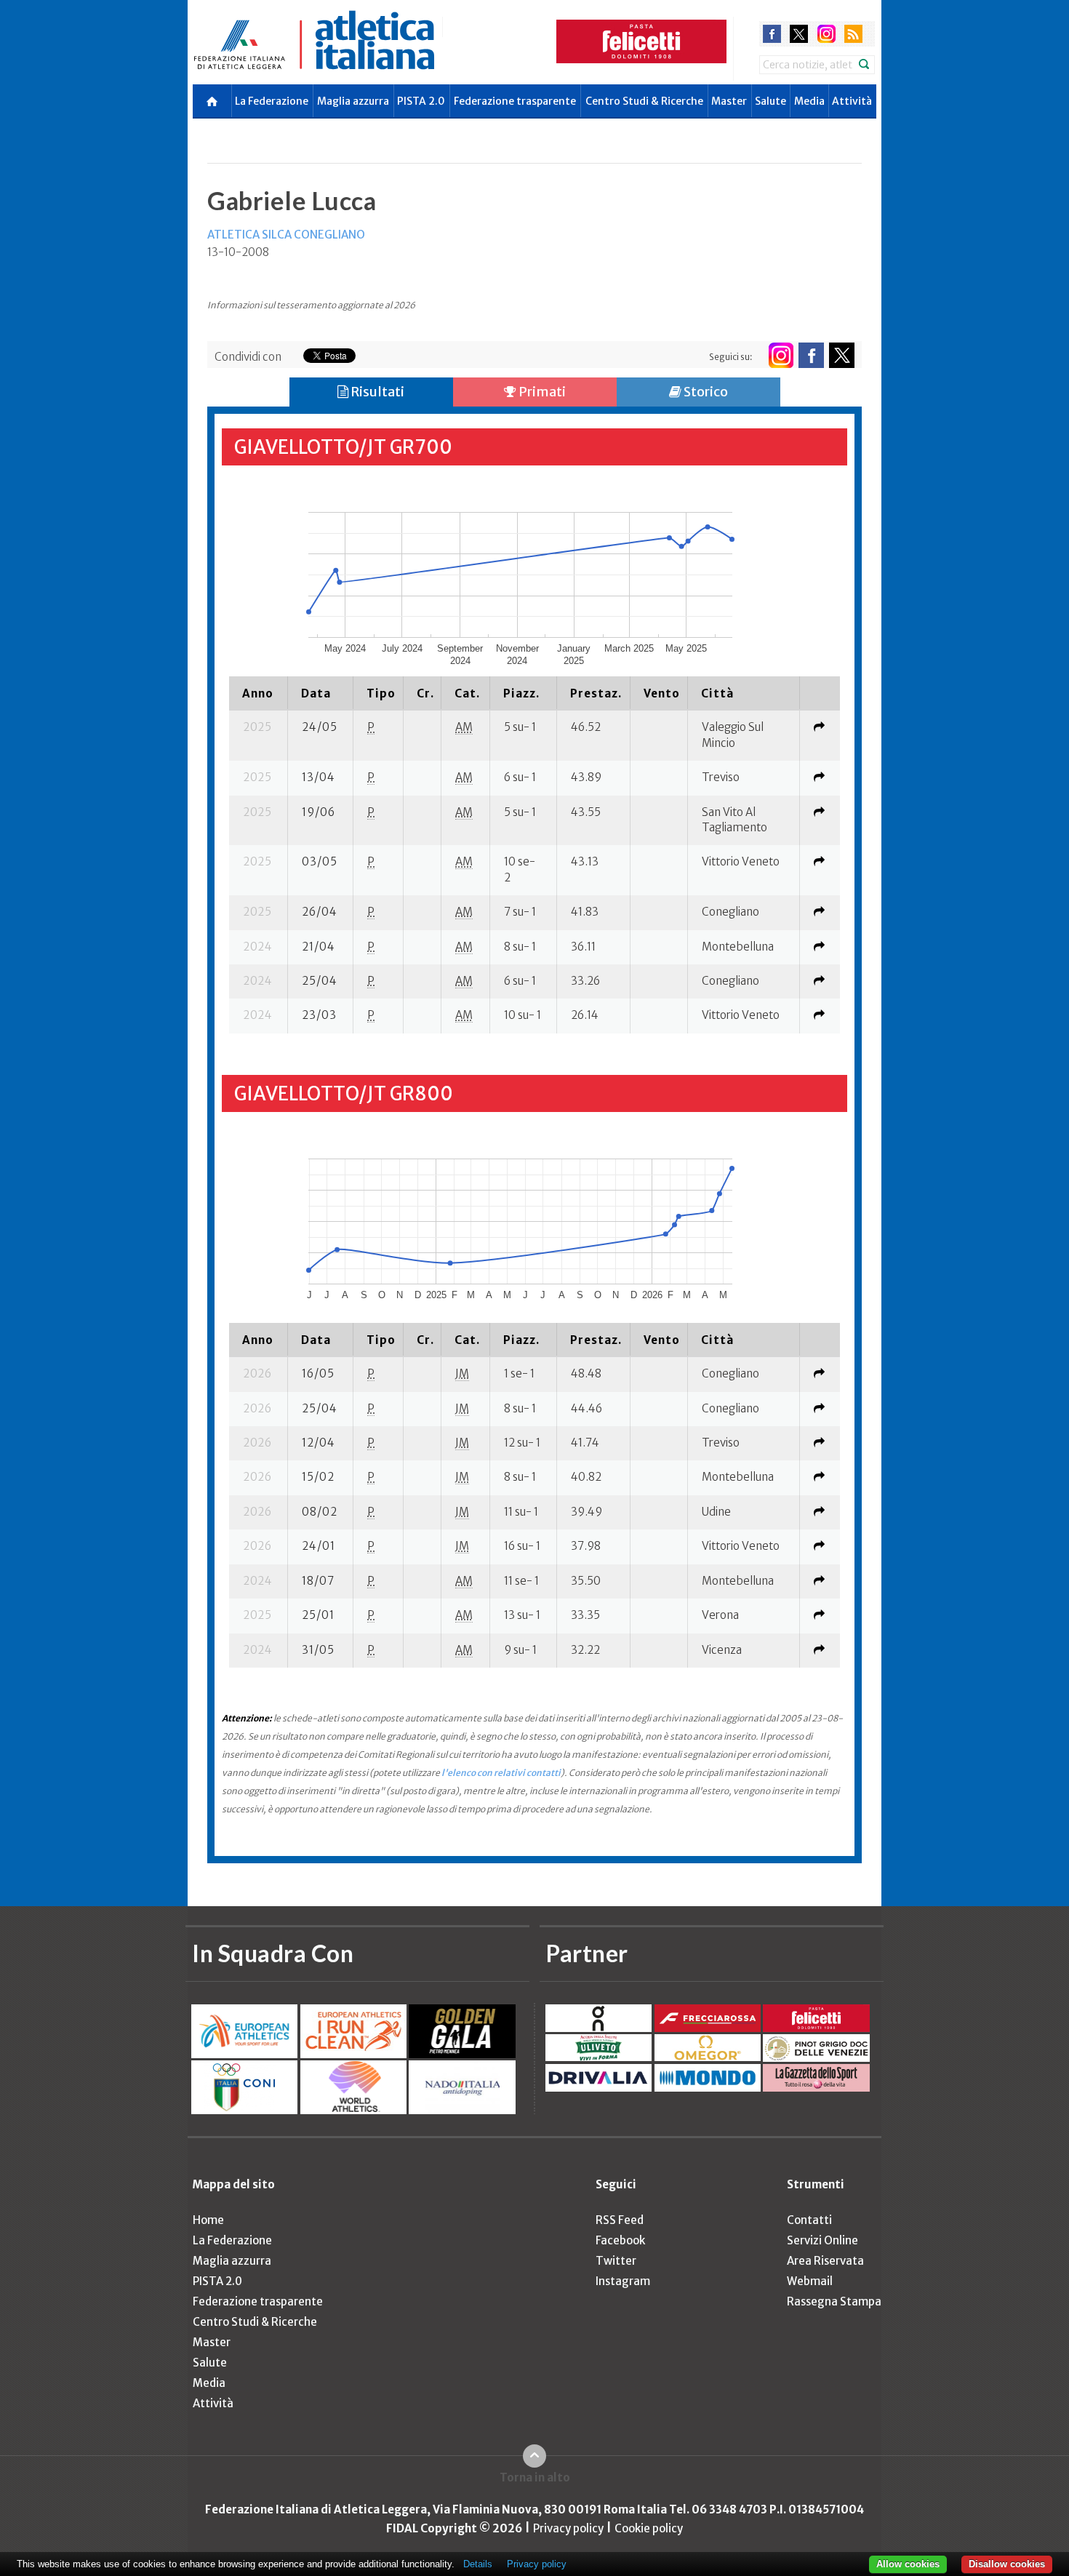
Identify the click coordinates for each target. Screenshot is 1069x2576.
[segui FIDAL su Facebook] (811, 355)
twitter (799, 34)
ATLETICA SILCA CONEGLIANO (286, 235)
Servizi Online (822, 2240)
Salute (770, 101)
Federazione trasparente (515, 101)
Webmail (810, 2281)
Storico (705, 392)
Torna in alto (535, 2477)
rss (853, 34)
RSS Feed (620, 2220)
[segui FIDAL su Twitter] (842, 355)
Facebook (620, 2240)
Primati (541, 392)
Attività (852, 101)
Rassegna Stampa (834, 2301)
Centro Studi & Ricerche (644, 101)
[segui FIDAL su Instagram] (781, 355)
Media (809, 101)
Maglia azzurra (353, 101)
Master (729, 101)
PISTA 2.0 (421, 101)
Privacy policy (568, 2528)
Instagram (623, 2281)
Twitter (616, 2261)
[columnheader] (259, 693)
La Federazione (272, 101)
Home (208, 2220)
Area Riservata (825, 2261)
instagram (826, 34)
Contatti (809, 2220)
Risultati (376, 392)
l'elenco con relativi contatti (501, 1773)
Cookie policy (649, 2528)
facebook (772, 34)
